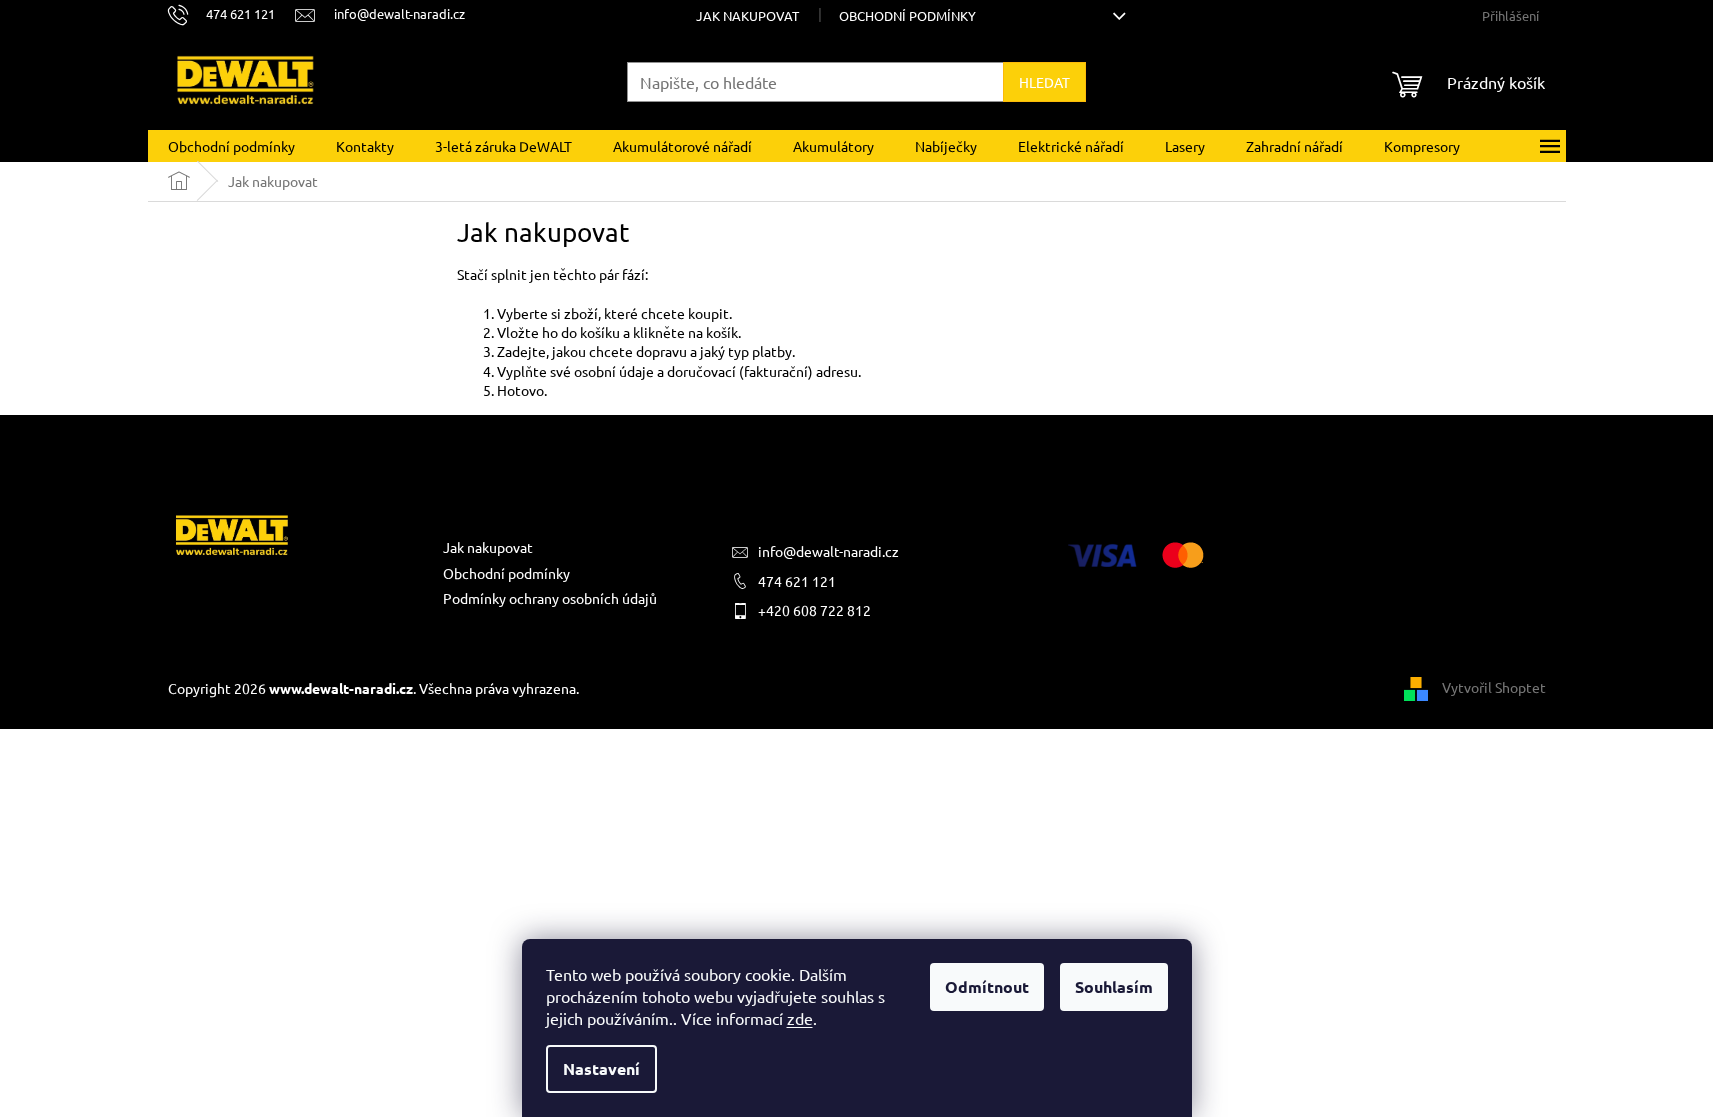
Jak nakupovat (747, 15)
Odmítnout (987, 986)
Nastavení (601, 1068)
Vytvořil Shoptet (1494, 686)
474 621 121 (797, 581)
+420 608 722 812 (814, 610)
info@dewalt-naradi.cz (828, 551)
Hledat (1044, 82)
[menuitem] (231, 146)
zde (800, 1018)
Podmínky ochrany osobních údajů (550, 598)
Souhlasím (1114, 986)
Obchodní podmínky (907, 15)
